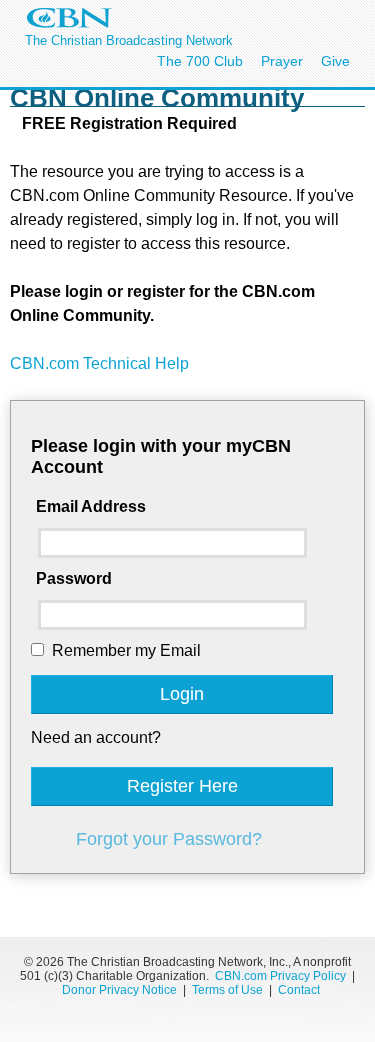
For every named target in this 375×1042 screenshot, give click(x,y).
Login (182, 694)
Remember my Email (126, 650)
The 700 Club (200, 61)
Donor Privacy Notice (119, 990)
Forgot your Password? (169, 839)
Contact (299, 990)
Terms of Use (229, 990)
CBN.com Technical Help (99, 363)
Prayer (282, 61)
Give (335, 61)
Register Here (182, 786)
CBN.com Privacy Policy (280, 976)
